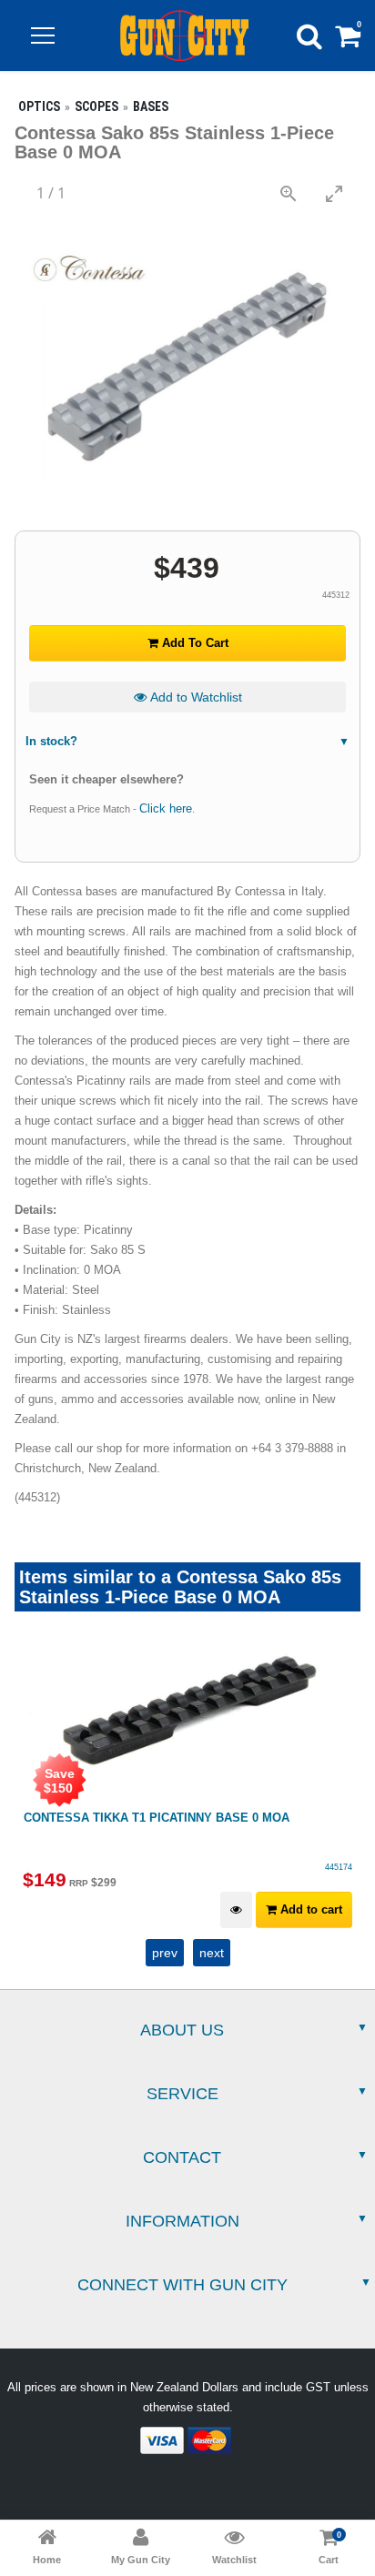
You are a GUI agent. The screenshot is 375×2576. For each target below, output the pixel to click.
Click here (166, 808)
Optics (39, 106)
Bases (151, 106)
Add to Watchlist (194, 697)
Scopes (96, 106)
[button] (43, 35)
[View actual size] (289, 193)
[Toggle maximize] (334, 193)
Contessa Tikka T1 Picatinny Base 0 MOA (157, 1818)
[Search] (309, 35)
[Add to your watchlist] (236, 1910)
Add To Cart (193, 643)
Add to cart (309, 1909)
